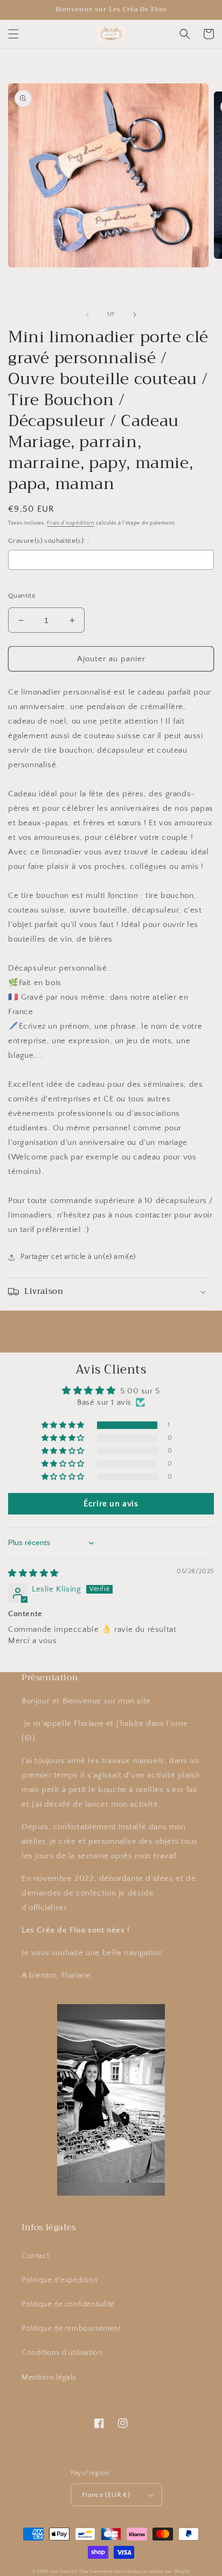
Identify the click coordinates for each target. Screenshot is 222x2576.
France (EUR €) (106, 2495)
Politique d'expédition (60, 2280)
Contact (35, 2256)
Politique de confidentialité (68, 2304)
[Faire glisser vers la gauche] (87, 315)
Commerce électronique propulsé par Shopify (140, 2571)
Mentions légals (49, 2377)
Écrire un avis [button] (111, 1504)
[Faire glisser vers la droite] (135, 315)
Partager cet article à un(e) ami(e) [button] (78, 1257)
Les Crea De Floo (69, 2571)
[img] (33, 1573)
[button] (13, 34)
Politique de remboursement (71, 2329)
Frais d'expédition (71, 523)
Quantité (22, 596)
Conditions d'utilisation (62, 2353)
